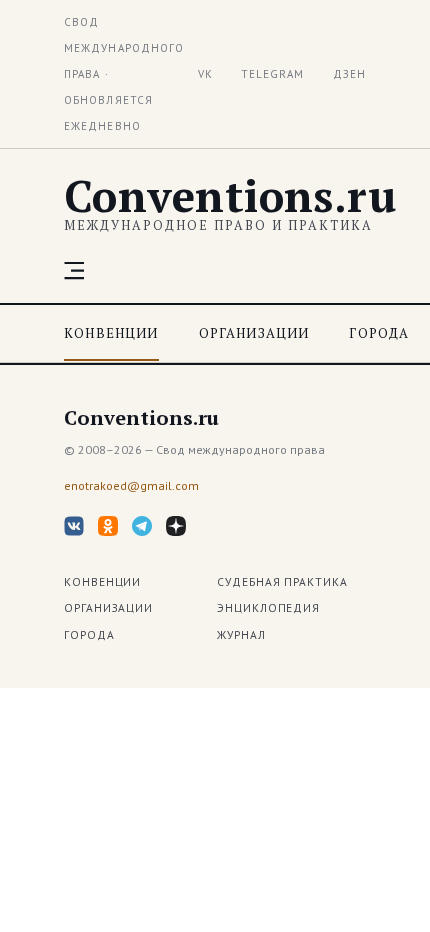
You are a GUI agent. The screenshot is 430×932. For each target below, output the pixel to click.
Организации (254, 333)
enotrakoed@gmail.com (131, 485)
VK (205, 74)
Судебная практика (282, 581)
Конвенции (111, 333)
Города (379, 333)
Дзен (349, 74)
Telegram (273, 74)
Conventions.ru (230, 196)
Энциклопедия (268, 607)
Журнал (241, 634)
